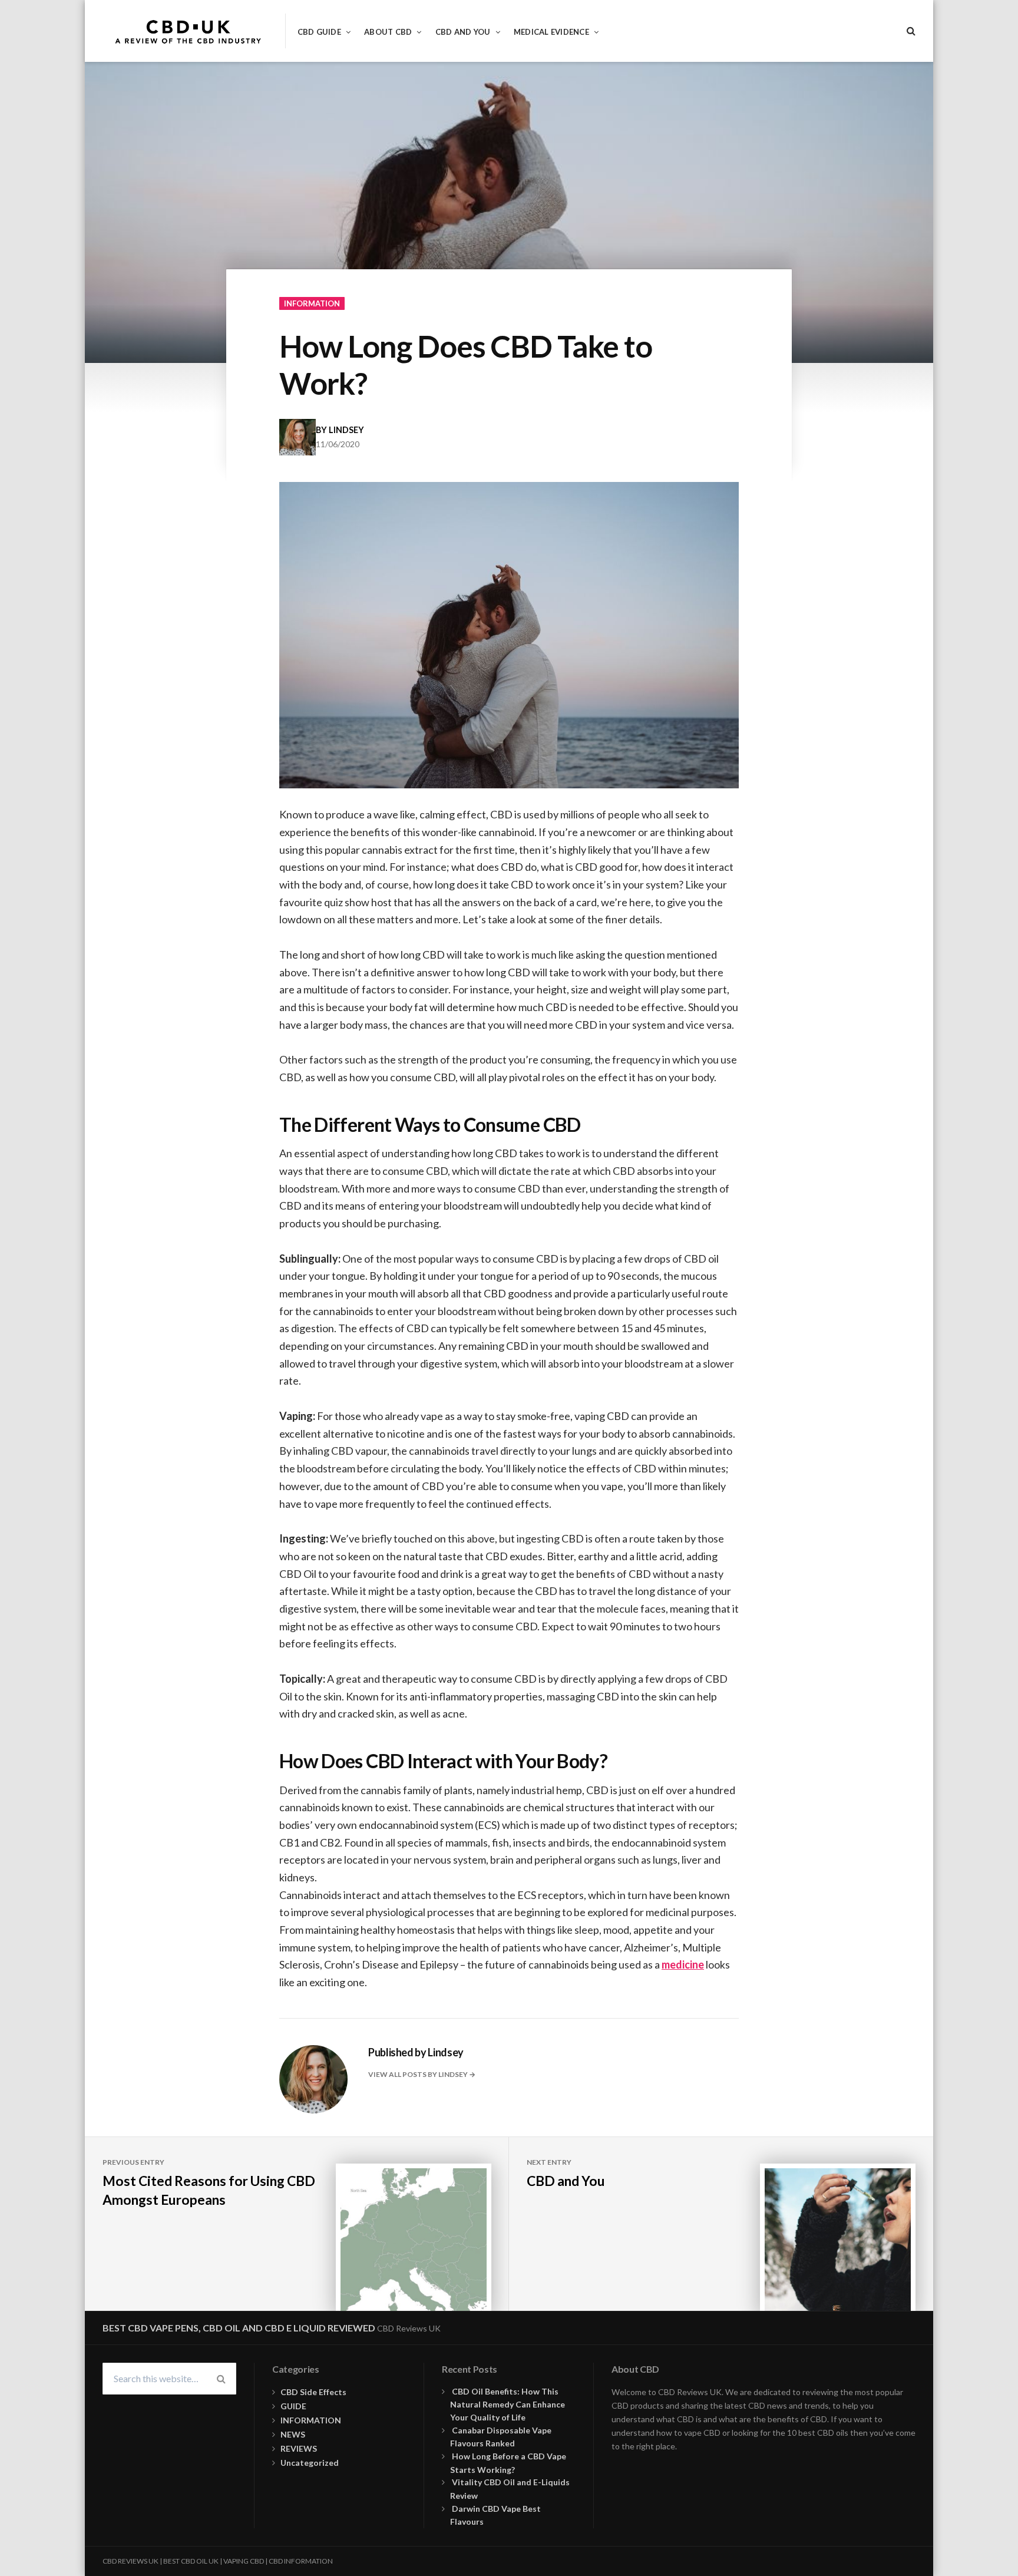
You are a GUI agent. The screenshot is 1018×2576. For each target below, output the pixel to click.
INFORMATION (312, 303)
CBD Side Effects (313, 2392)
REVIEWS (299, 2448)
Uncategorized (310, 2463)
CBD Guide (319, 32)
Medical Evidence (551, 32)
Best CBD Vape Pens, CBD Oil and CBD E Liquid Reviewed (239, 2328)
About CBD (388, 32)
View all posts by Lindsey (419, 2074)
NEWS (293, 2434)
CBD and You (463, 32)
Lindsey (346, 430)
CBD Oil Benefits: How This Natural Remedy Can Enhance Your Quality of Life (508, 2404)
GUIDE (293, 2406)
